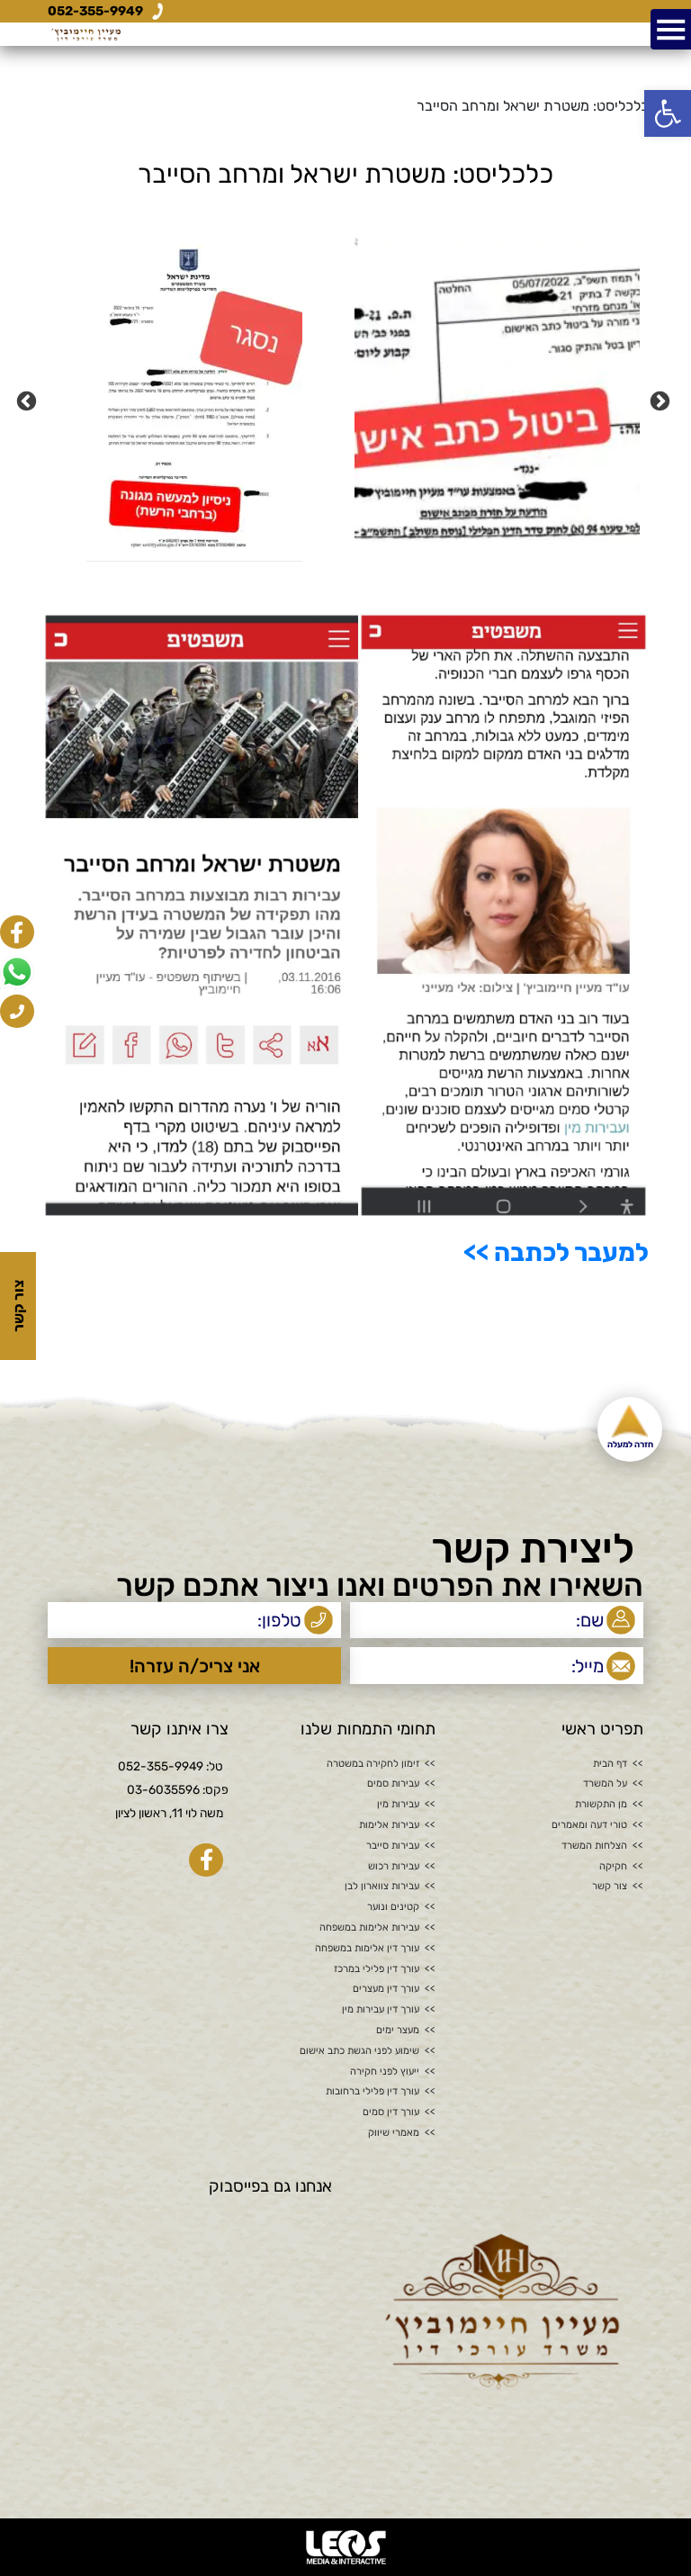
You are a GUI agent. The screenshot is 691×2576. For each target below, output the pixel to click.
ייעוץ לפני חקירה (385, 2072)
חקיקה (613, 1867)
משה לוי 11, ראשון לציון (169, 1813)
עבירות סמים (393, 1784)
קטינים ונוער (393, 1907)
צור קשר (610, 1887)
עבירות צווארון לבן (382, 1887)
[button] (668, 113)
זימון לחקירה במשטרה (373, 1764)
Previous (662, 400)
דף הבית (610, 1764)
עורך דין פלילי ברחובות (372, 2092)
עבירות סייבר (393, 1846)
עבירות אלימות (389, 1825)
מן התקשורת (601, 1805)
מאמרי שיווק (394, 2133)
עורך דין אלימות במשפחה (367, 1949)
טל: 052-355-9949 (171, 1766)
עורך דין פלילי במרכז (377, 1969)
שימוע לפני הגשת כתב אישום (359, 2051)
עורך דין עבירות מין (381, 2010)
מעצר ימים (398, 2031)
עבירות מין (398, 1805)
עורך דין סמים (391, 2112)
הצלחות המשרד (594, 1846)
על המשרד (605, 1784)
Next (29, 400)
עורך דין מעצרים (386, 1989)
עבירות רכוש (394, 1867)
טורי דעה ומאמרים (589, 1825)
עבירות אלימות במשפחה (369, 1928)
